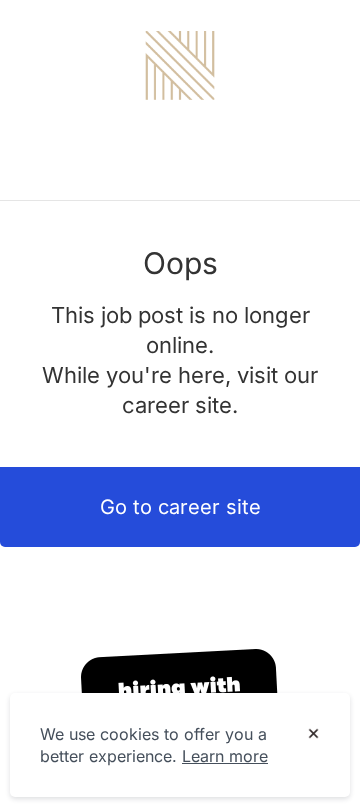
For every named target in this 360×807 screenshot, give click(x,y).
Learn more (225, 756)
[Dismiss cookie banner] (313, 735)
